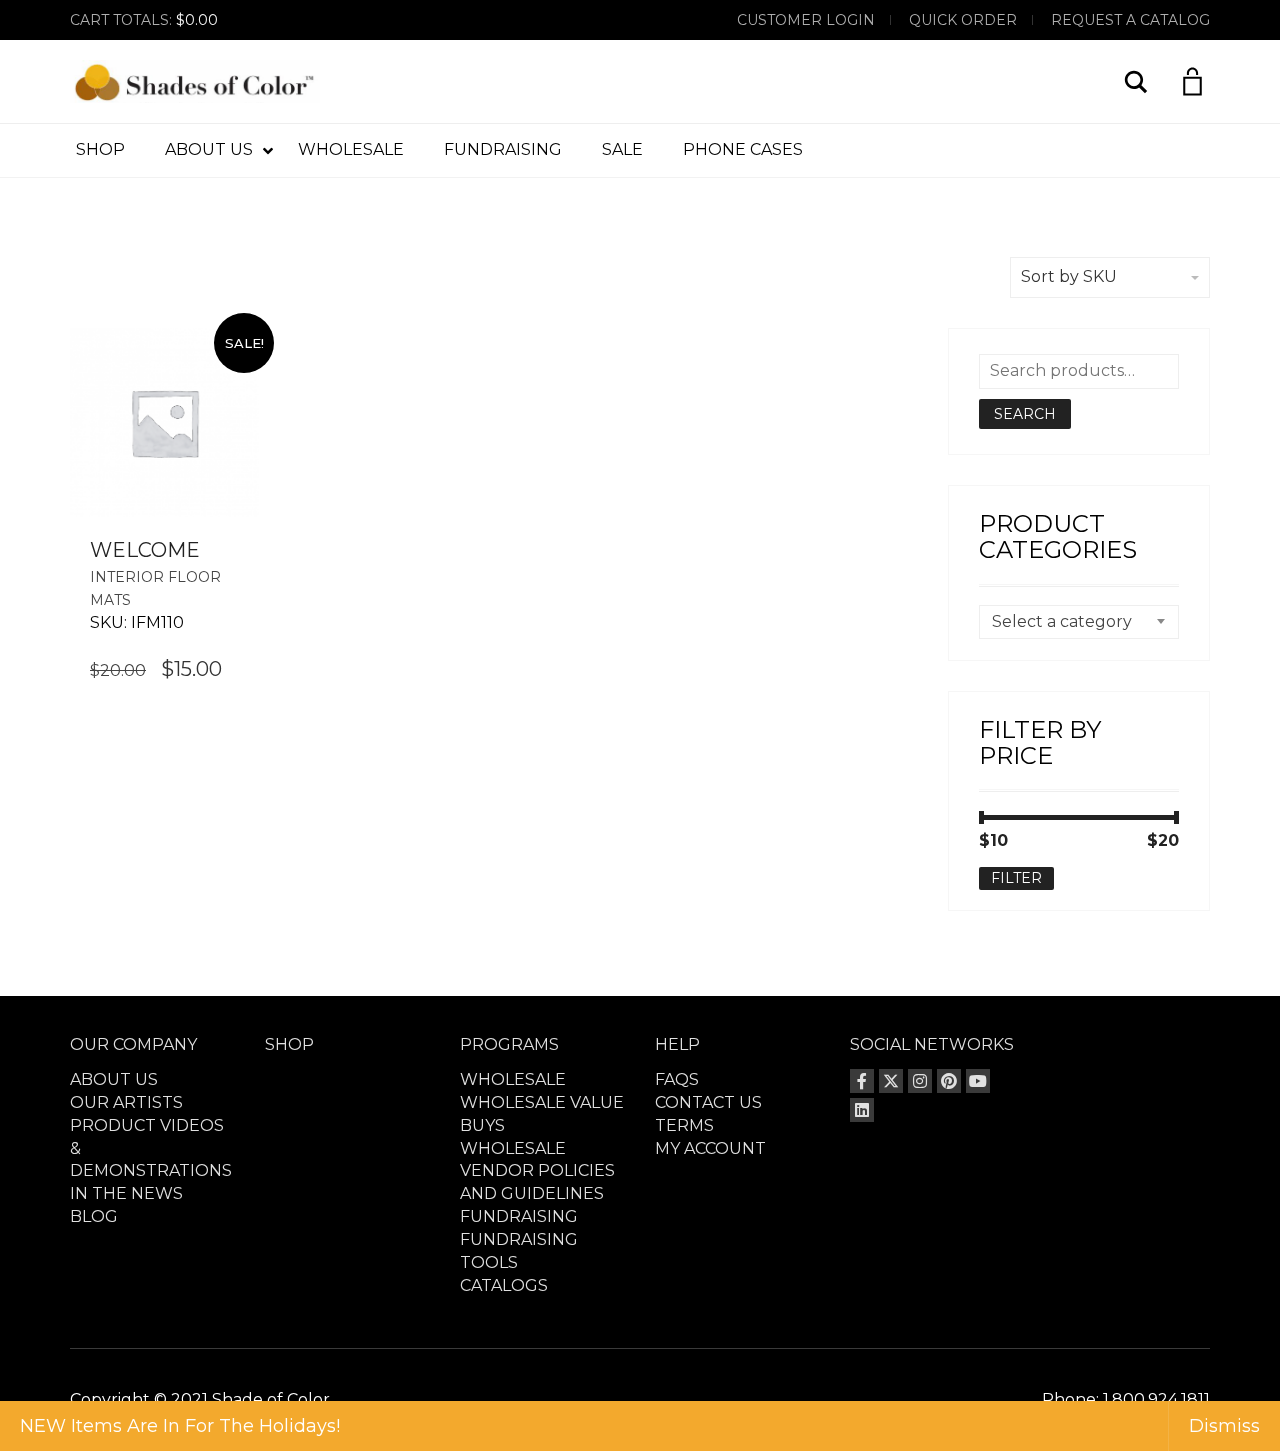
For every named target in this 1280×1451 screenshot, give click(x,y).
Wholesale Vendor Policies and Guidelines (537, 1171)
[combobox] (1079, 622)
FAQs (677, 1079)
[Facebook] (862, 1081)
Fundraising (519, 1216)
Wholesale (513, 1079)
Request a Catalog (1130, 20)
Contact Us (708, 1102)
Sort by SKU (1069, 276)
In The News (126, 1193)
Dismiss (1224, 1426)
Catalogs (504, 1285)
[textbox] (1079, 622)
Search (1025, 414)
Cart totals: (144, 20)
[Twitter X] (891, 1081)
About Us (114, 1079)
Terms (684, 1125)
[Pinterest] (949, 1081)
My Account (710, 1148)
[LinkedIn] (862, 1110)
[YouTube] (978, 1081)
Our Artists (126, 1102)
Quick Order (963, 20)
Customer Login (806, 20)
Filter (1016, 878)
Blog (94, 1216)
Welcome (145, 550)
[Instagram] (920, 1081)
